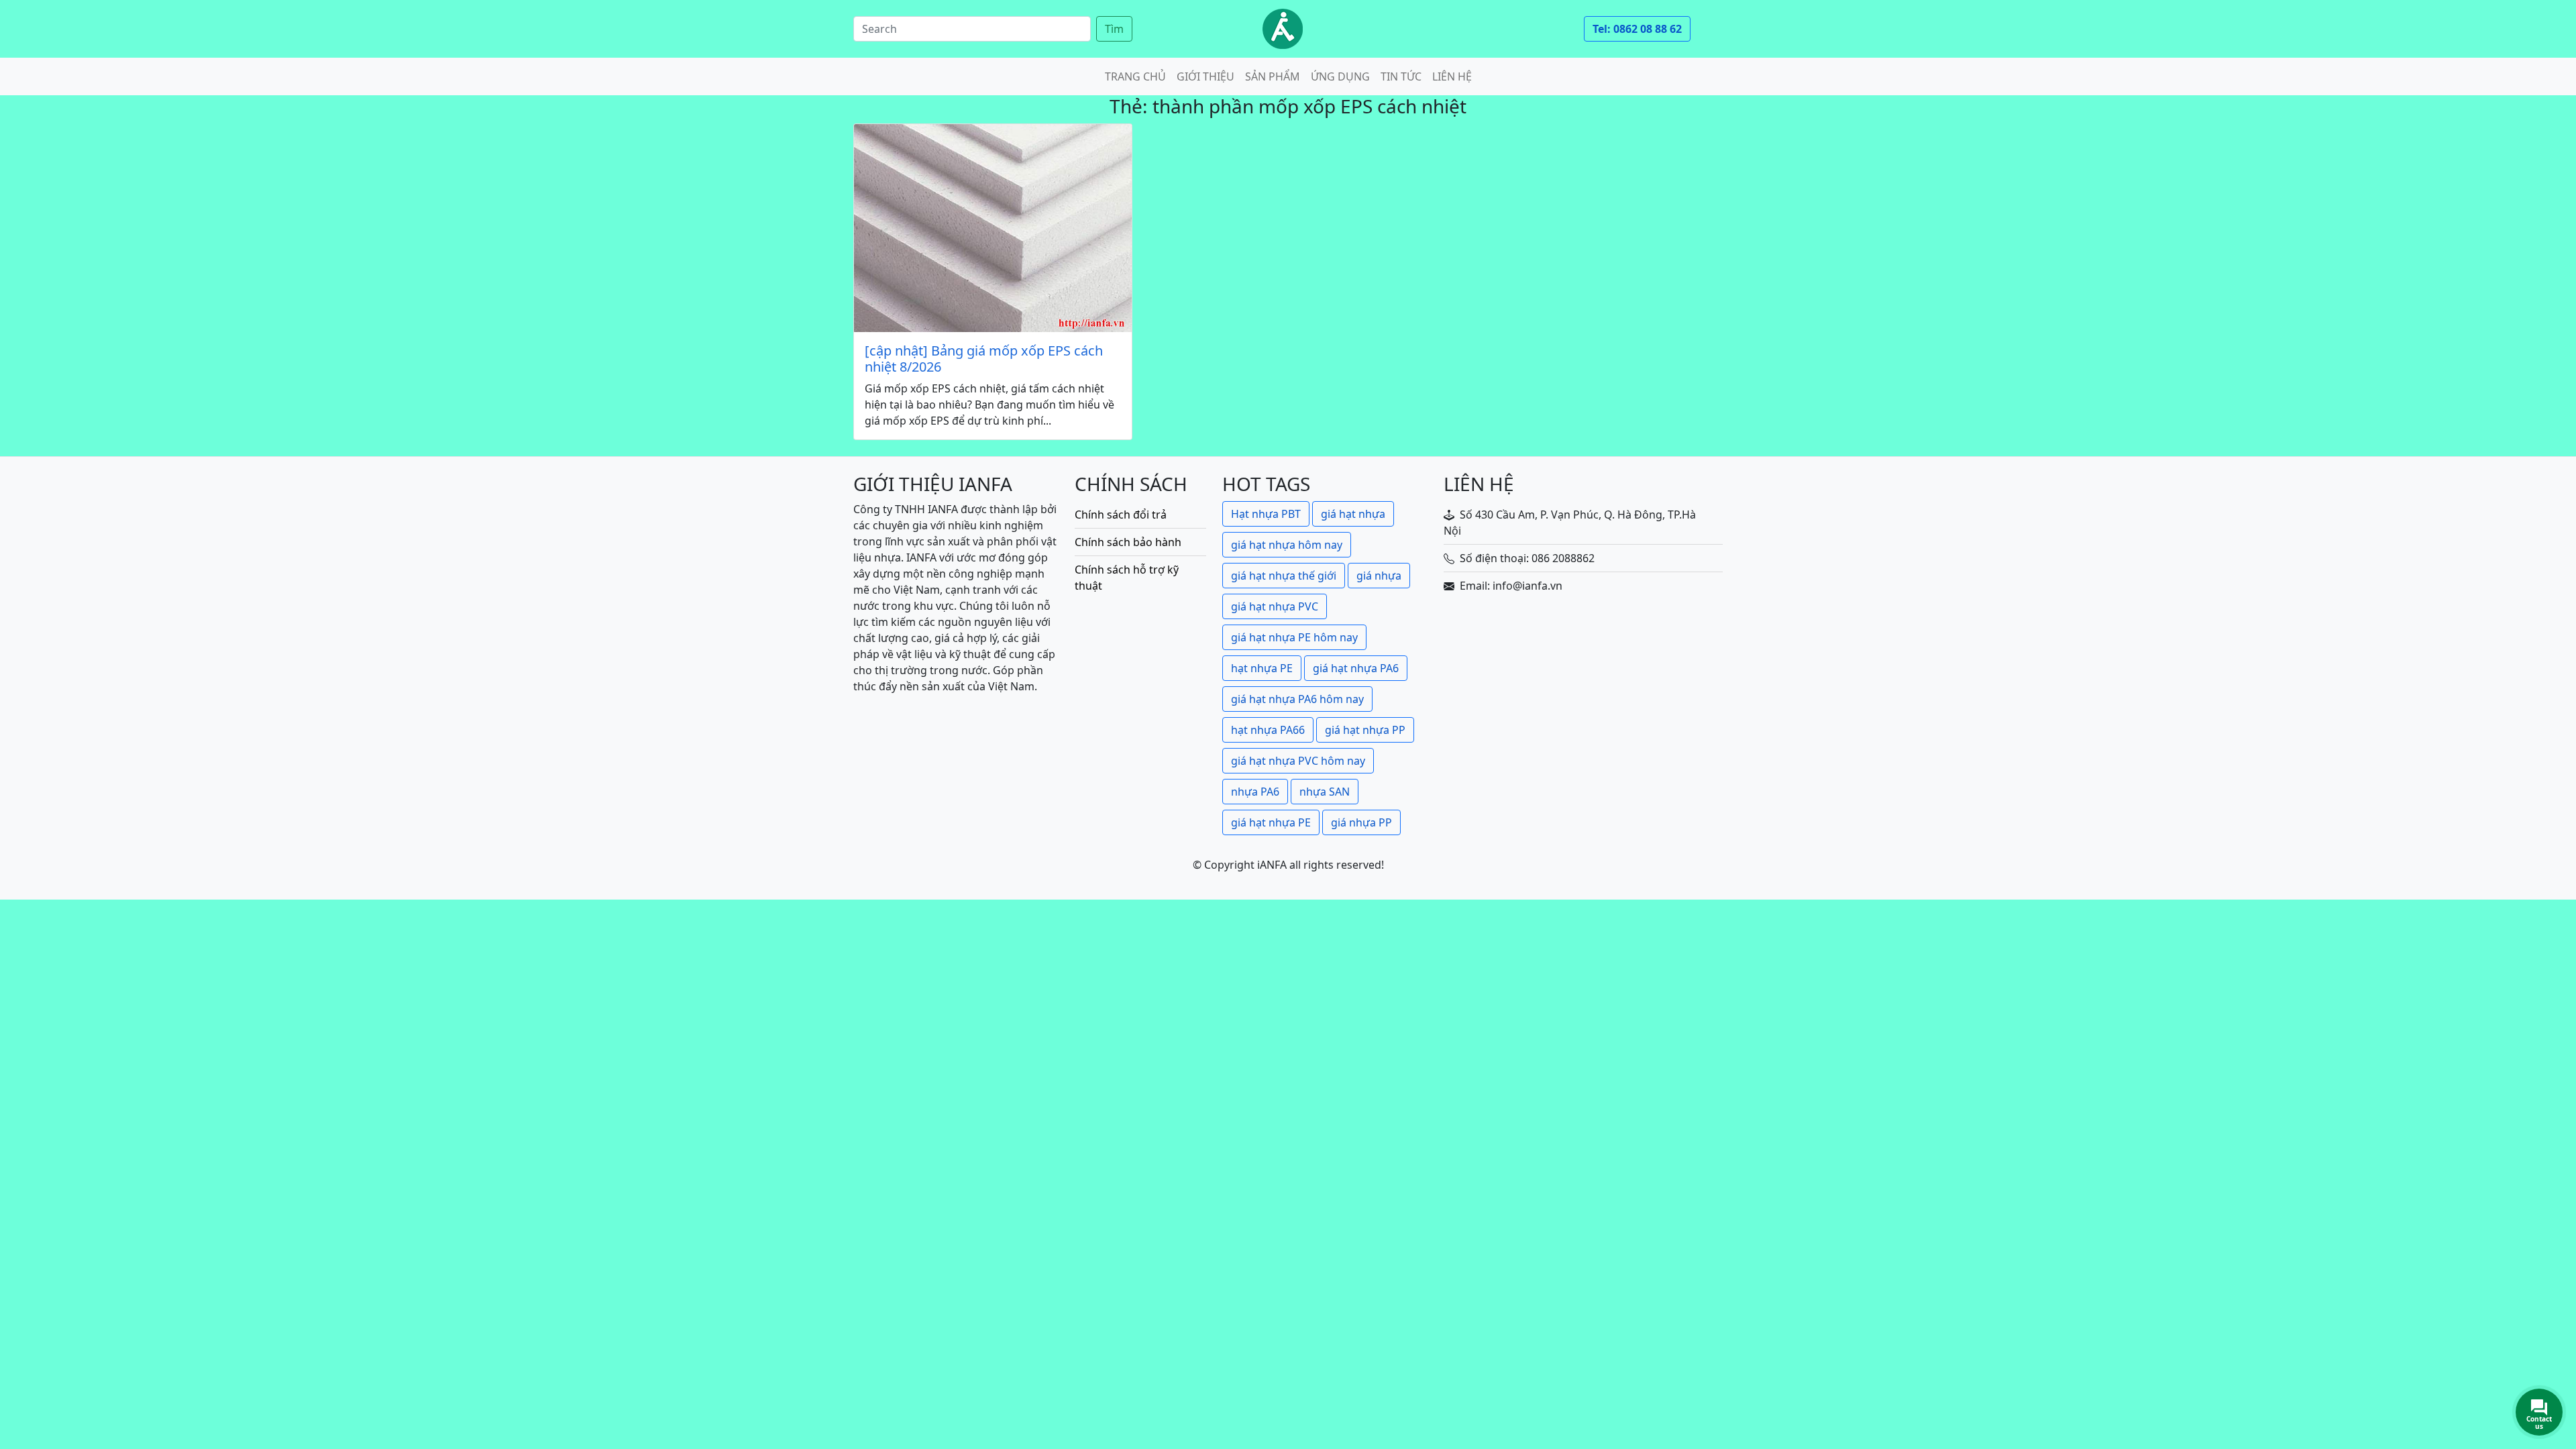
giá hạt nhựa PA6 (1356, 668)
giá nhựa (1379, 576)
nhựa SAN (1325, 792)
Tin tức (1401, 76)
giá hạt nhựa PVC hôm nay (1298, 761)
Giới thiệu (1205, 76)
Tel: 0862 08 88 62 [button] (1637, 29)
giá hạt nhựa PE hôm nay (1294, 637)
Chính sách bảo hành (1128, 542)
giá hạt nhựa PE (1271, 822)
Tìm (1114, 29)
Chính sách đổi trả (1121, 515)
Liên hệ (1452, 76)
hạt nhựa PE (1262, 668)
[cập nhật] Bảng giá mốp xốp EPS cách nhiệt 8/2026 (984, 359)
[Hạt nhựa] (1283, 29)
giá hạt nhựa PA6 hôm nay (1297, 699)
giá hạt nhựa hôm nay (1287, 545)
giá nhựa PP (1361, 822)
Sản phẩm (1273, 76)
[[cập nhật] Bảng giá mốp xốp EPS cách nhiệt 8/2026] (993, 228)
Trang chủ (1135, 76)
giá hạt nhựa (1353, 514)
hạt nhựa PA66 (1268, 730)
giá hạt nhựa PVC (1275, 606)
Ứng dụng (1340, 76)
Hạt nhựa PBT (1266, 514)
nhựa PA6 (1255, 792)
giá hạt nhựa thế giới (1284, 576)
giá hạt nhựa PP (1365, 730)
